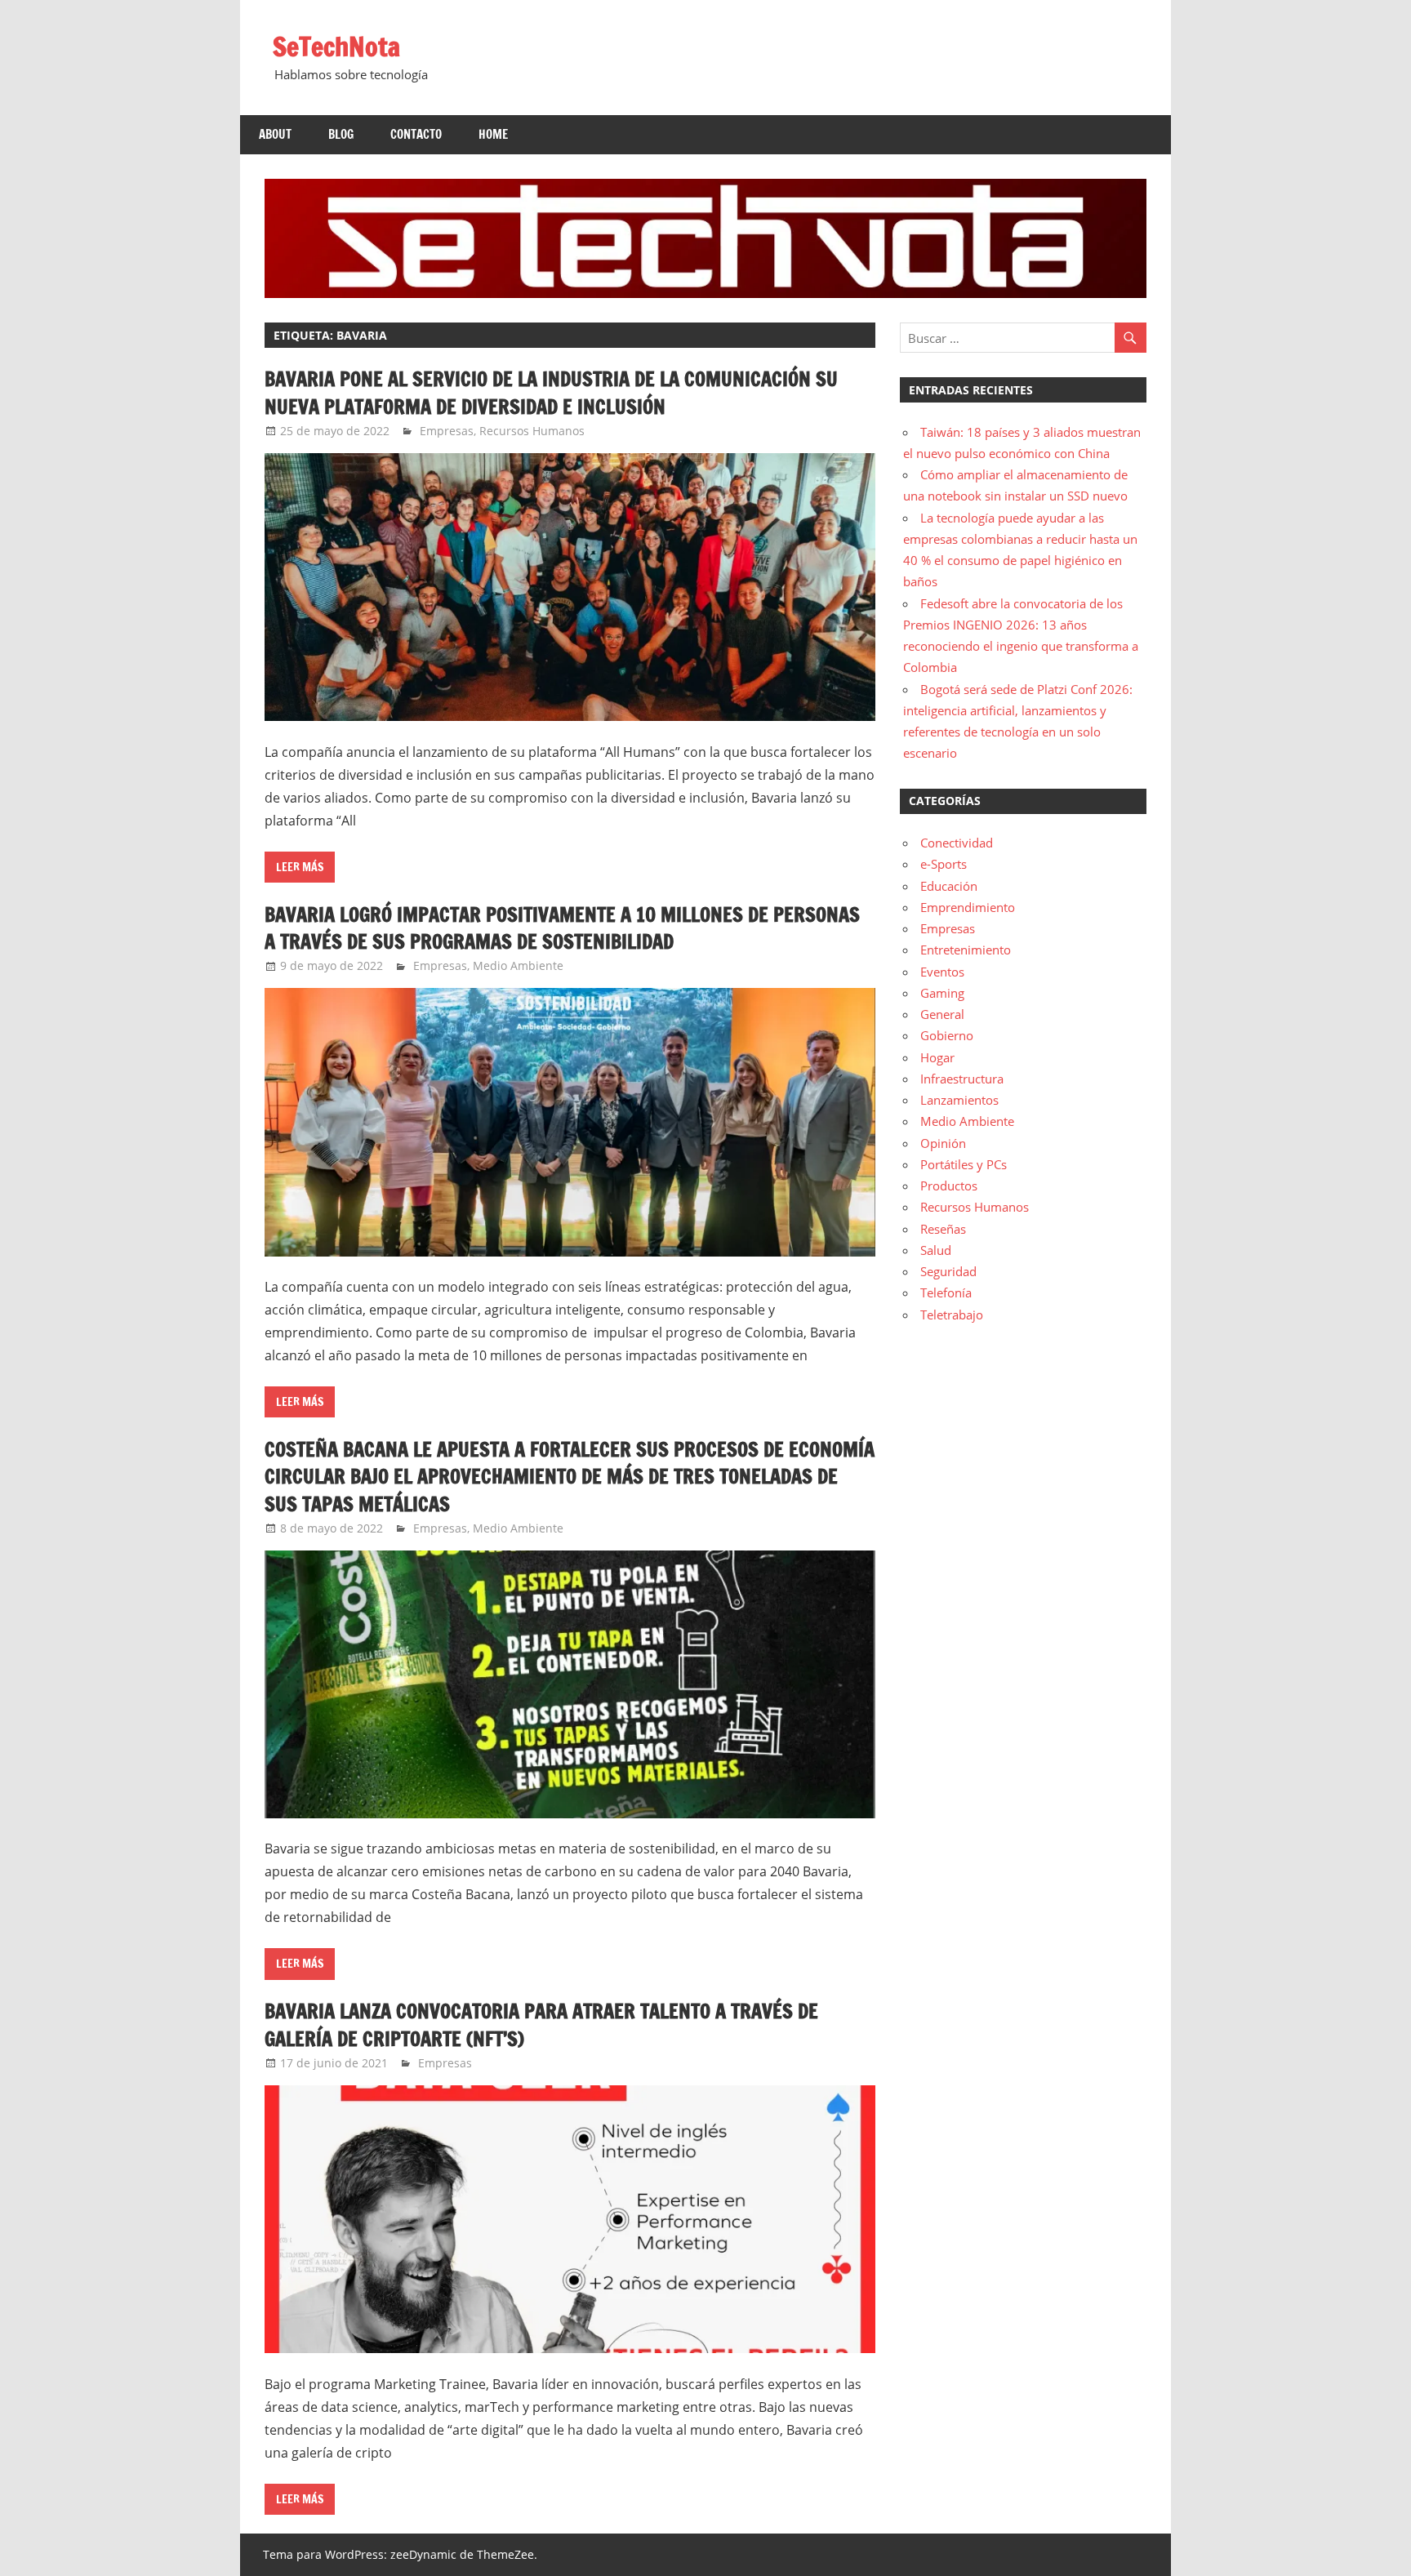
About (275, 134)
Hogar (937, 1057)
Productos (949, 1186)
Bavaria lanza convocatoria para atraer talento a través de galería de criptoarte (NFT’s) (541, 2025)
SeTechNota (336, 47)
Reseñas (943, 1229)
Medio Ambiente (518, 965)
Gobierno (947, 1035)
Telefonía (946, 1292)
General (942, 1014)
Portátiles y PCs (964, 1164)
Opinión (943, 1143)
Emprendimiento (968, 907)
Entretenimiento (966, 950)
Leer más (300, 867)
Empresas (447, 431)
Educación (949, 886)
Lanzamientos (959, 1100)
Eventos (942, 972)
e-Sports (944, 864)
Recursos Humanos (532, 431)
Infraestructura (962, 1079)
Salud (936, 1250)
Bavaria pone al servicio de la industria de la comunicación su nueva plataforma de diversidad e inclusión (551, 393)
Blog (341, 134)
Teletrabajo (952, 1315)
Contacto (416, 134)
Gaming (942, 993)
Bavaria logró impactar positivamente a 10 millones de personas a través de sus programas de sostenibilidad (562, 928)
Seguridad (948, 1271)
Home (493, 134)
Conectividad (957, 843)
